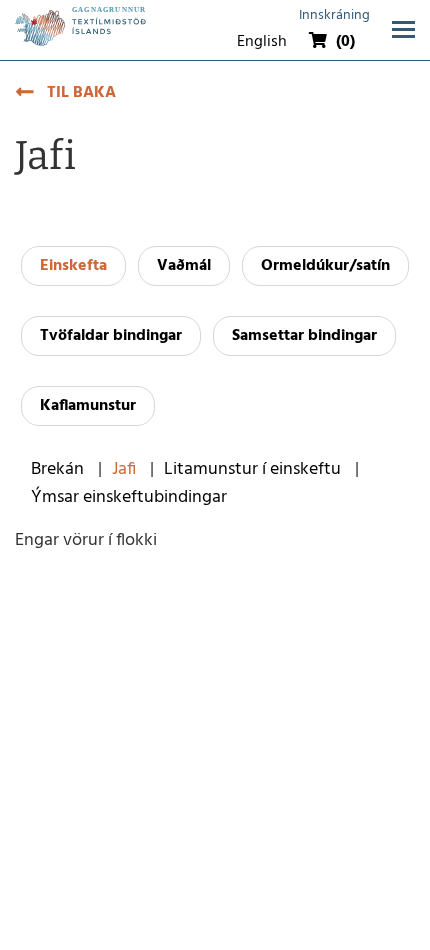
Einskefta (73, 266)
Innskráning (334, 15)
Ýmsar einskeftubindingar (129, 497)
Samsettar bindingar (304, 336)
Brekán (57, 469)
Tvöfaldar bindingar (111, 336)
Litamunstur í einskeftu (252, 469)
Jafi (124, 469)
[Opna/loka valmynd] (403, 29)
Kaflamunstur (88, 406)
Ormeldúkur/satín (325, 266)
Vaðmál (184, 266)
